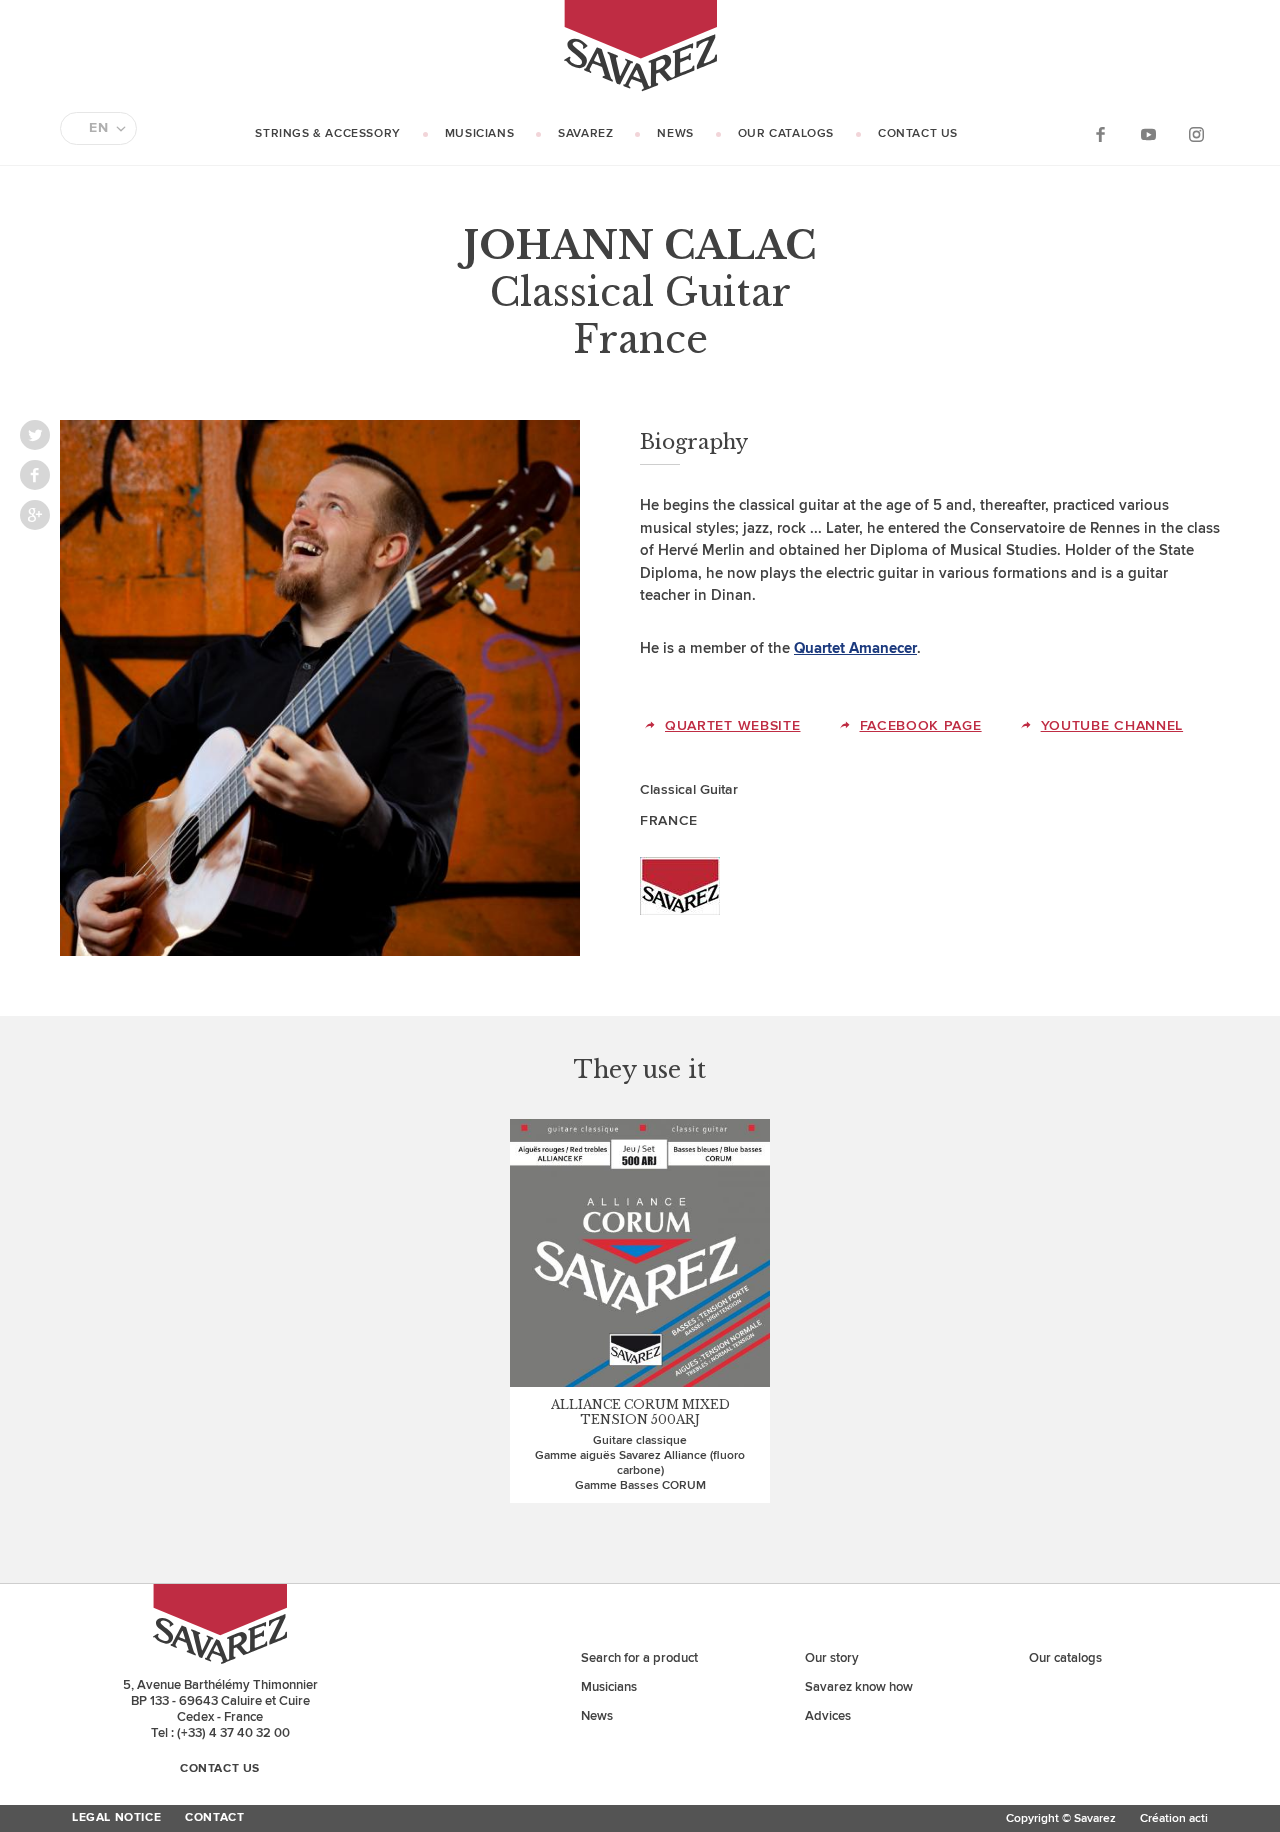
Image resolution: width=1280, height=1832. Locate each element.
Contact (214, 1818)
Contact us (918, 133)
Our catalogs (786, 133)
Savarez (585, 133)
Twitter (35, 435)
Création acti (1174, 1818)
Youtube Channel (1112, 725)
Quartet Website (733, 725)
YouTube (1148, 133)
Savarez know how (859, 1687)
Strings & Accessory (327, 133)
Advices (828, 1716)
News (675, 133)
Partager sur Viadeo (35, 515)
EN (98, 128)
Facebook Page (921, 725)
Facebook (1100, 133)
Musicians (479, 133)
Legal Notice (116, 1818)
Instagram (1196, 133)
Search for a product (639, 1658)
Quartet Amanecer (855, 648)
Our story (832, 1658)
